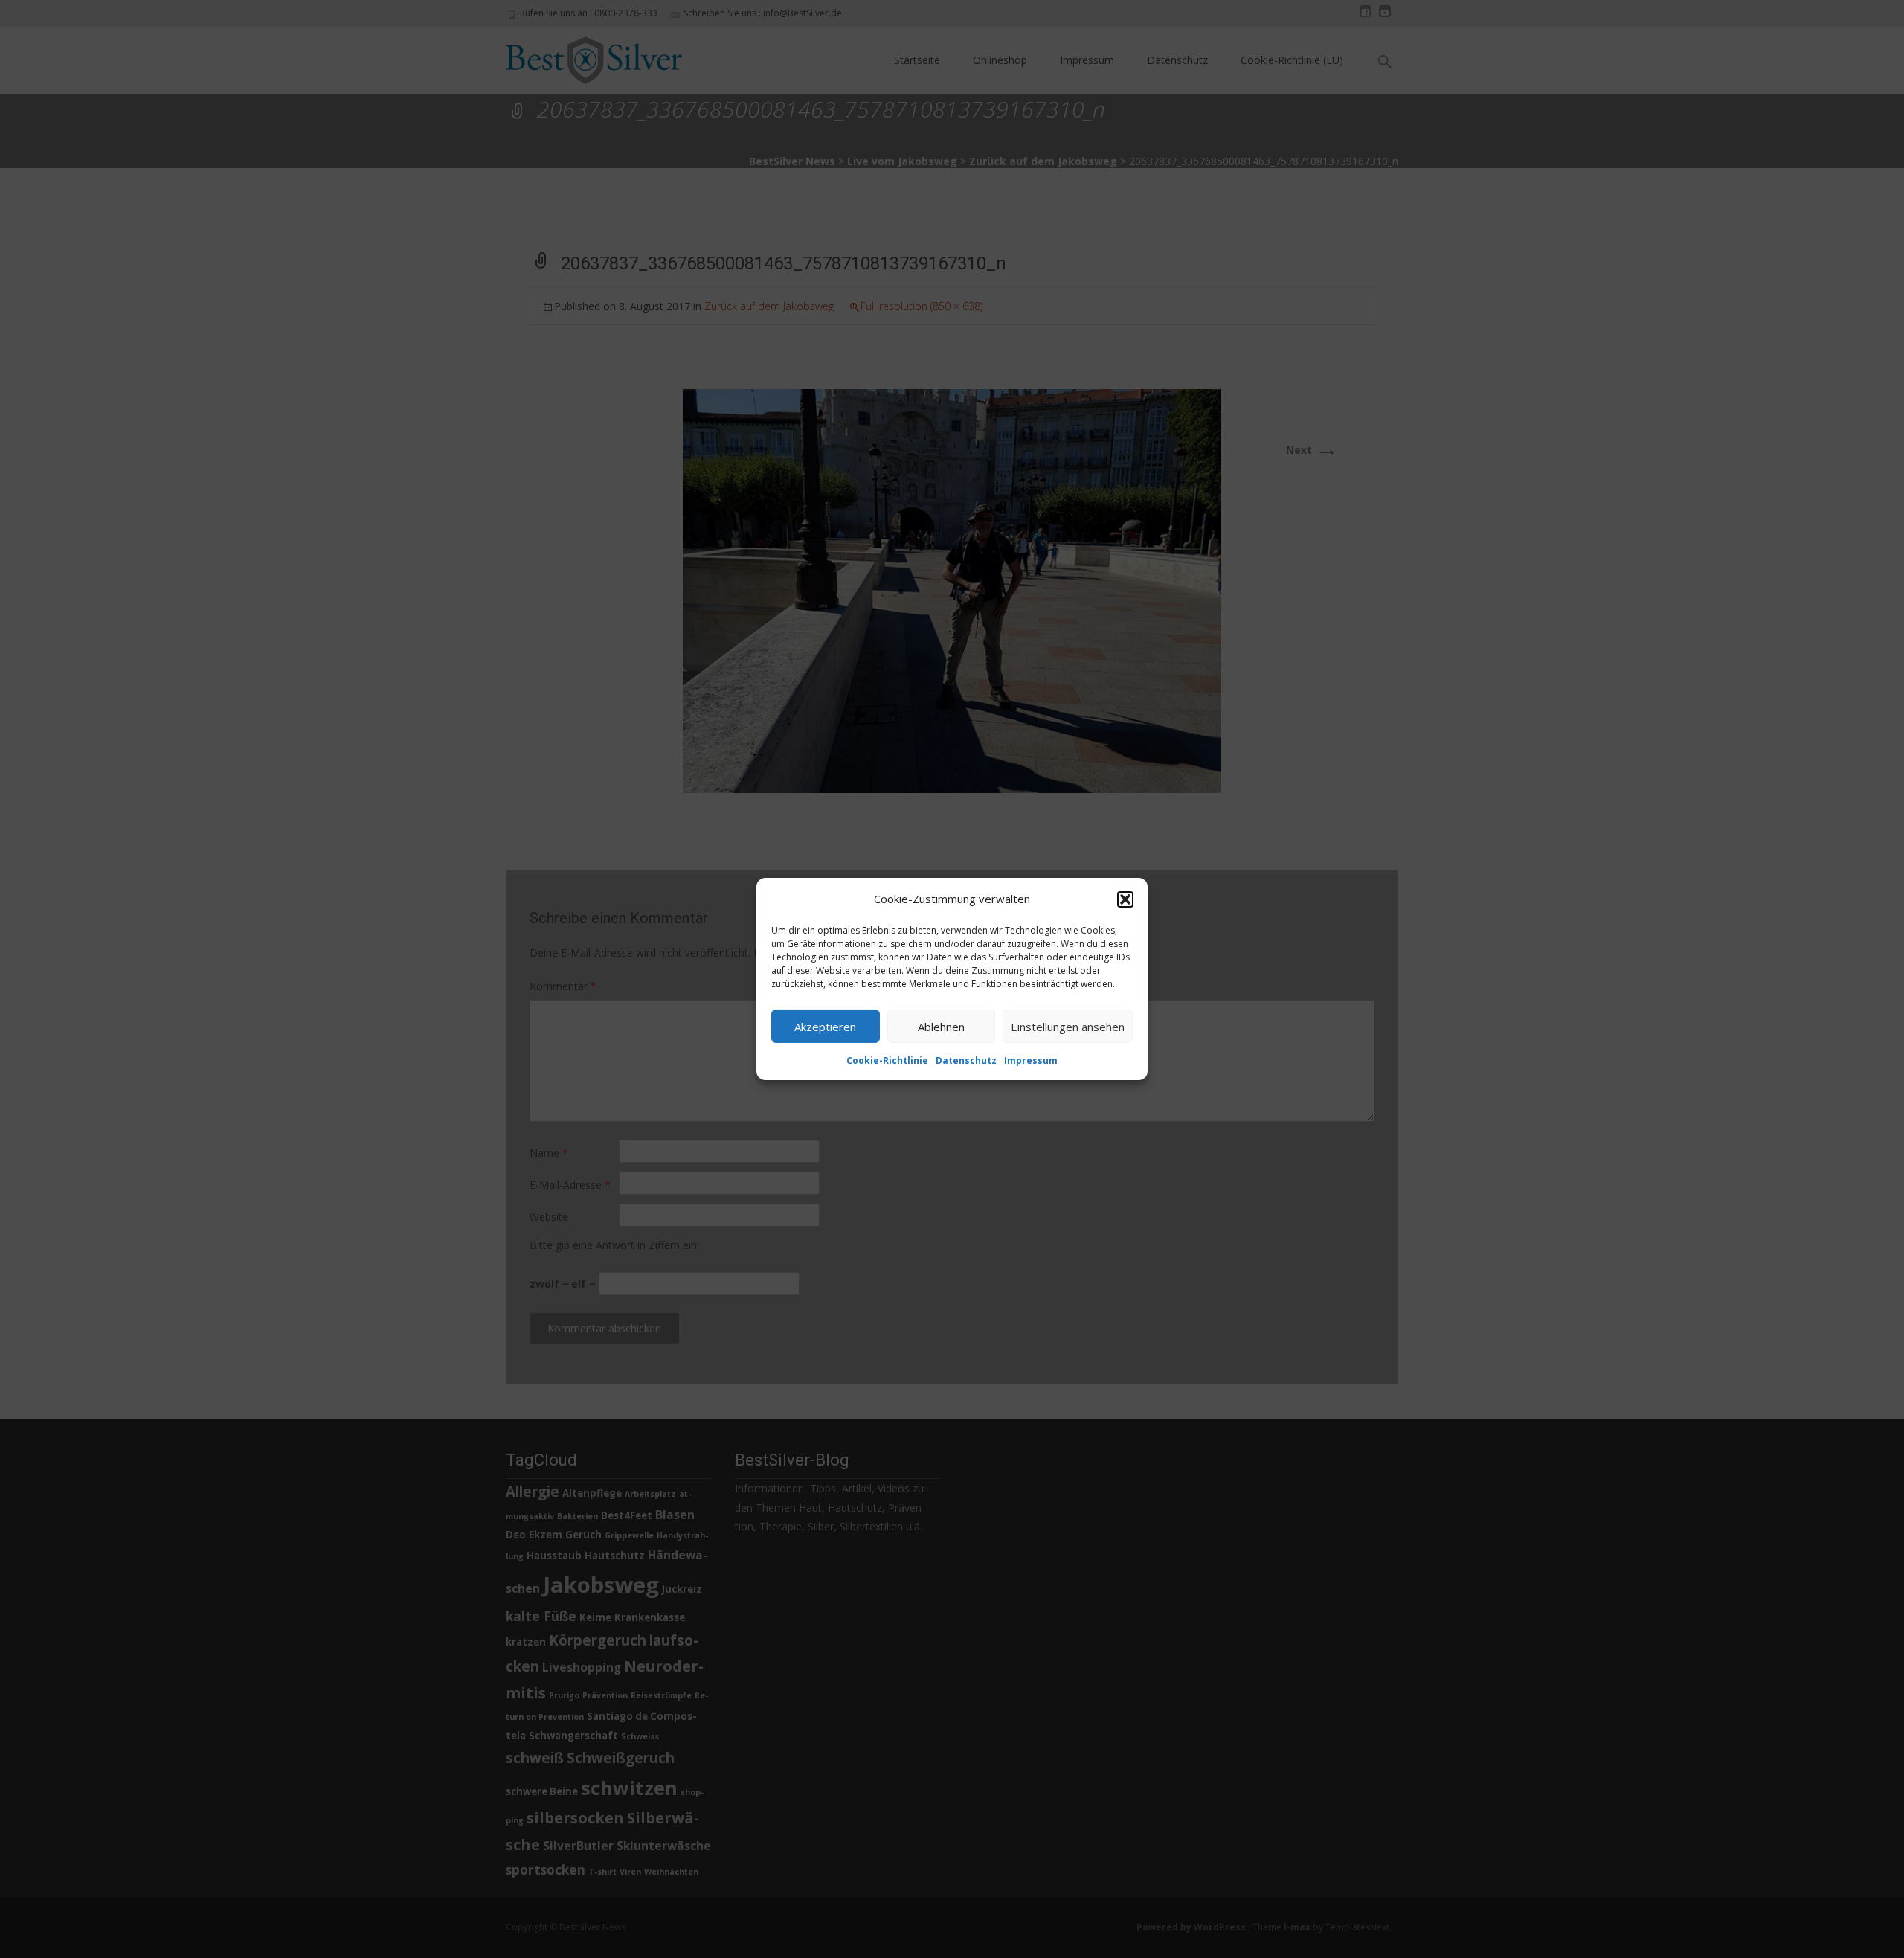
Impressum (1031, 1060)
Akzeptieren (825, 1026)
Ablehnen (941, 1026)
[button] (1125, 899)
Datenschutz (966, 1060)
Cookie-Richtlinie (887, 1060)
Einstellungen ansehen (1068, 1026)
